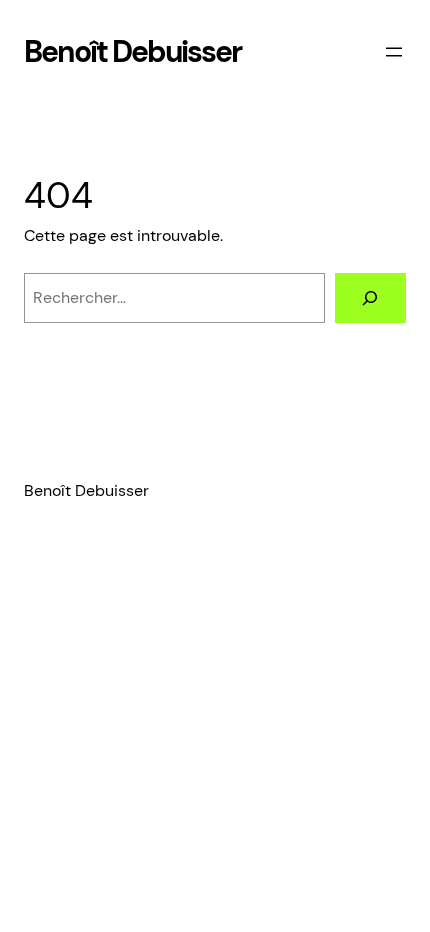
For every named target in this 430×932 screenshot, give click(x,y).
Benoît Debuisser (132, 51)
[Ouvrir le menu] (394, 52)
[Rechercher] (370, 298)
